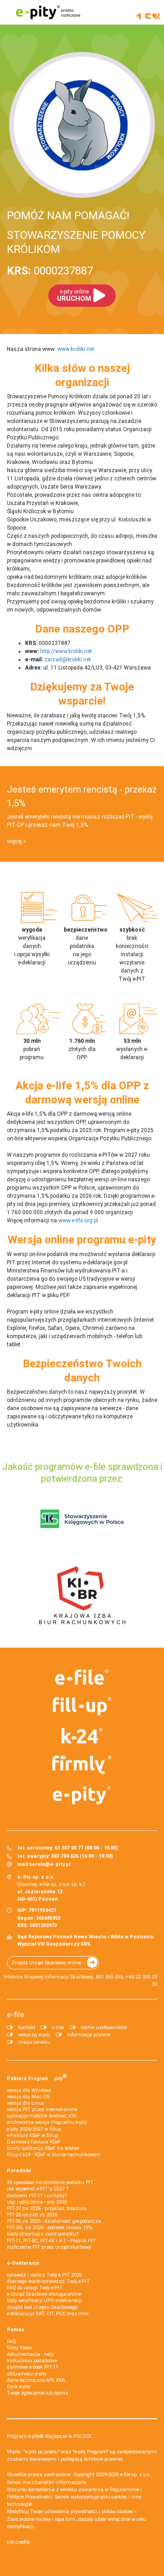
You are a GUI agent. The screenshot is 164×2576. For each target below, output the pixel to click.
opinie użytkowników (104, 2027)
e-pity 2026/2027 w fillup (34, 2129)
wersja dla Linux (26, 2103)
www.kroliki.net (76, 349)
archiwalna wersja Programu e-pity (47, 2122)
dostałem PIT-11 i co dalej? (37, 2196)
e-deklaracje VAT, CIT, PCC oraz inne (48, 2314)
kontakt (27, 2027)
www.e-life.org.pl (78, 1221)
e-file (15, 2014)
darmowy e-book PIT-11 (33, 2367)
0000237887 (50, 271)
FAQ (11, 2342)
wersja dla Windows (29, 2090)
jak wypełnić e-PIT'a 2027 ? (38, 2189)
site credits (18, 2542)
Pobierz (37, 2077)
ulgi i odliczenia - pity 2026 (37, 2202)
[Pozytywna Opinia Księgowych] (82, 1519)
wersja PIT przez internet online (42, 2110)
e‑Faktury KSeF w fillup (32, 2136)
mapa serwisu (34, 2042)
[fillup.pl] (82, 1706)
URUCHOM (74, 296)
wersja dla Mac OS (28, 2097)
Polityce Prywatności (30, 2497)
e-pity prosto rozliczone (48, 12)
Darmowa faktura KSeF (34, 2142)
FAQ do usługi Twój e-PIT (35, 2288)
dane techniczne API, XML (37, 2380)
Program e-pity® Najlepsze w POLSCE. (50, 2436)
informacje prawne (89, 2035)
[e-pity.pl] (82, 1795)
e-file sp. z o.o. (136, 2475)
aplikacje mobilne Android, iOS (41, 2116)
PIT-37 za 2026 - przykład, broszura (47, 2208)
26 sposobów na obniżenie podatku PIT (50, 2182)
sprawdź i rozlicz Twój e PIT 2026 (44, 2275)
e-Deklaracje (23, 2263)
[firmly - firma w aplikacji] (82, 1765)
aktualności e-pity (27, 2374)
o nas (58, 2027)
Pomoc (16, 2330)
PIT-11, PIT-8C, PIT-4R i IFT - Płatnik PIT (51, 2241)
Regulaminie (124, 2490)
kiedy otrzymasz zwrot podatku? (43, 2234)
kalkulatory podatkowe (32, 2361)
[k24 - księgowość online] (82, 1736)
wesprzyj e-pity (34, 2035)
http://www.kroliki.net (66, 651)
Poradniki (19, 2171)
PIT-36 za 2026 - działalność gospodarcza (54, 2221)
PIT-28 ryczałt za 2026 (32, 2215)
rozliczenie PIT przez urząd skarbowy (49, 2247)
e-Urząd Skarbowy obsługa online (44, 2294)
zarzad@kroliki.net (68, 659)
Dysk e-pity (19, 2387)
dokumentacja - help (30, 2354)
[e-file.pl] (82, 1677)
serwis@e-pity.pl (50, 1864)
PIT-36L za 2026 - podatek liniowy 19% (49, 2228)
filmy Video (19, 2348)
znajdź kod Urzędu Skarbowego (42, 2307)
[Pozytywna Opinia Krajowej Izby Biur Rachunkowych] (82, 1595)
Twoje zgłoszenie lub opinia (38, 2393)
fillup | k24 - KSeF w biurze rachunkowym (54, 2155)
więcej (14, 841)
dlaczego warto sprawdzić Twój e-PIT (48, 2281)
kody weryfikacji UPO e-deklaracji (44, 2300)
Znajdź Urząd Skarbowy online (46, 1963)
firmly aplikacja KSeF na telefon (43, 2148)
